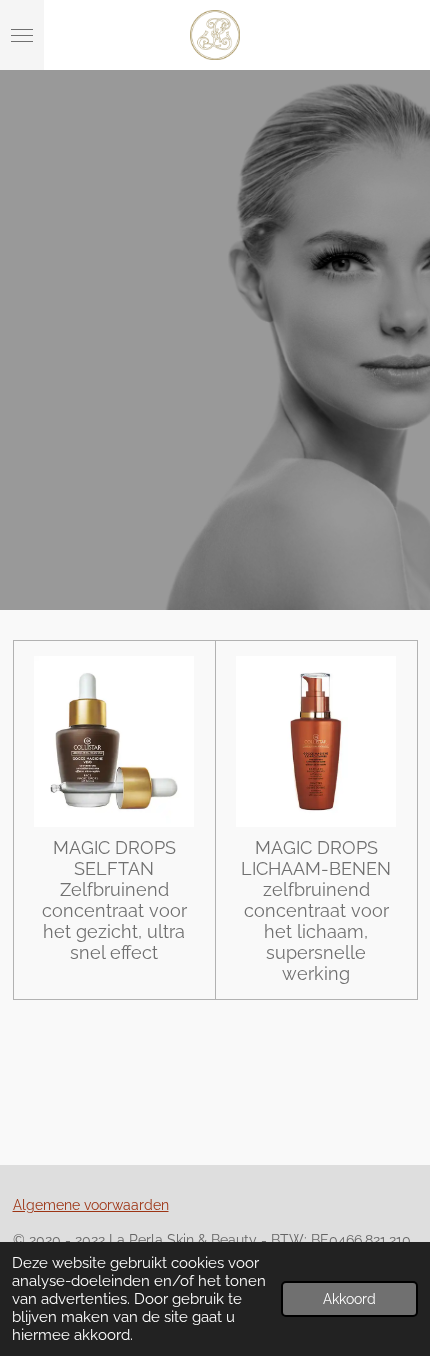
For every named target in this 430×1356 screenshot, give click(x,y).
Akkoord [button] (349, 1299)
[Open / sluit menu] (22, 35)
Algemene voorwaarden (91, 1205)
